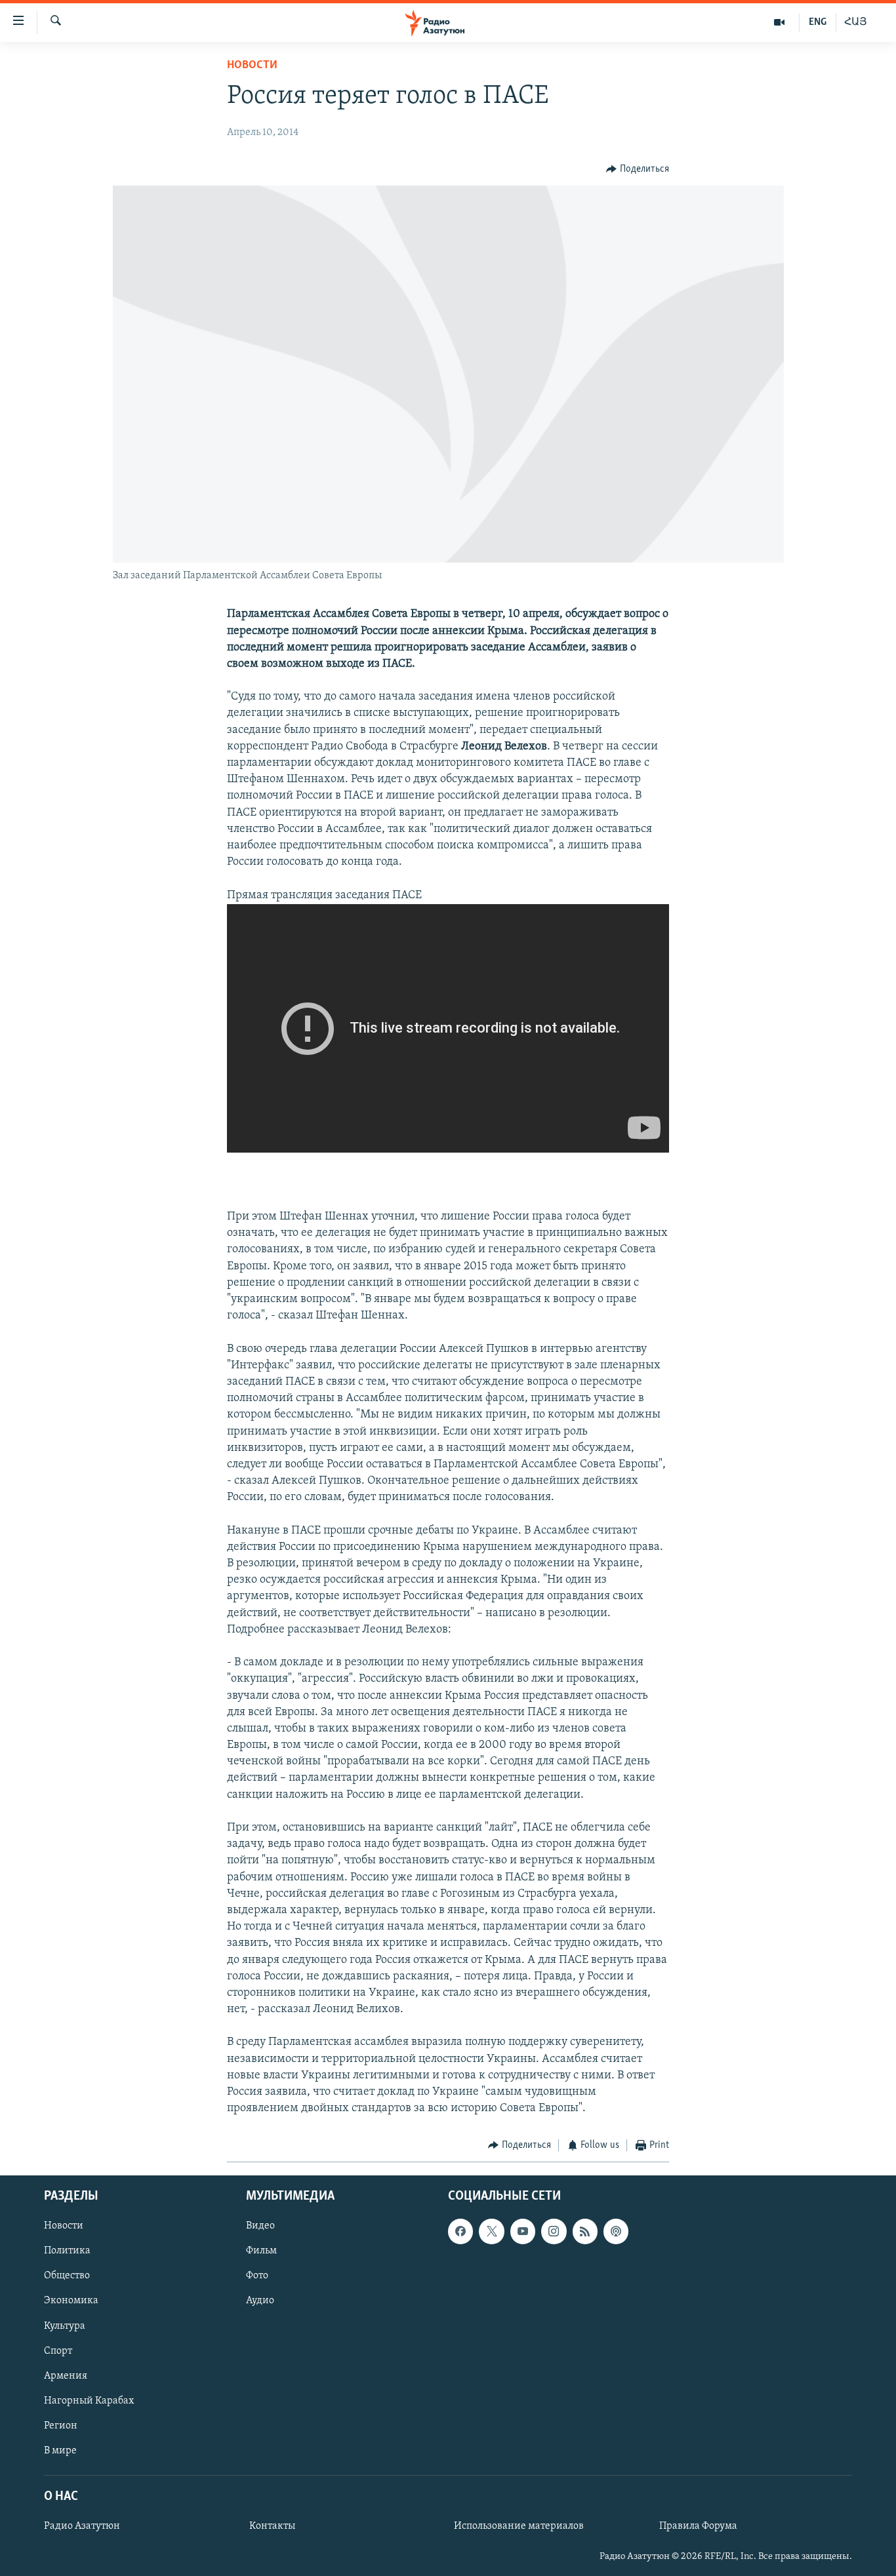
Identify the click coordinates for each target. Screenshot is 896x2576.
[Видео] (780, 22)
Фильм (261, 2251)
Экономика (71, 2301)
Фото (257, 2276)
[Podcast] (616, 2231)
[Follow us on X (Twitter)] (491, 2231)
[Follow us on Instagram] (554, 2231)
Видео (260, 2226)
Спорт (58, 2350)
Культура (65, 2326)
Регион (61, 2426)
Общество (67, 2276)
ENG (818, 22)
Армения (66, 2376)
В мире (60, 2451)
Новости (252, 66)
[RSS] (585, 2231)
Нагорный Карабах (89, 2401)
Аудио (260, 2301)
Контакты (272, 2526)
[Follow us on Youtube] (523, 2231)
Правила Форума (698, 2526)
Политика (67, 2251)
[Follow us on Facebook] (460, 2231)
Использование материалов (519, 2526)
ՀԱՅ (856, 22)
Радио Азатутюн (82, 2526)
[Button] (638, 169)
